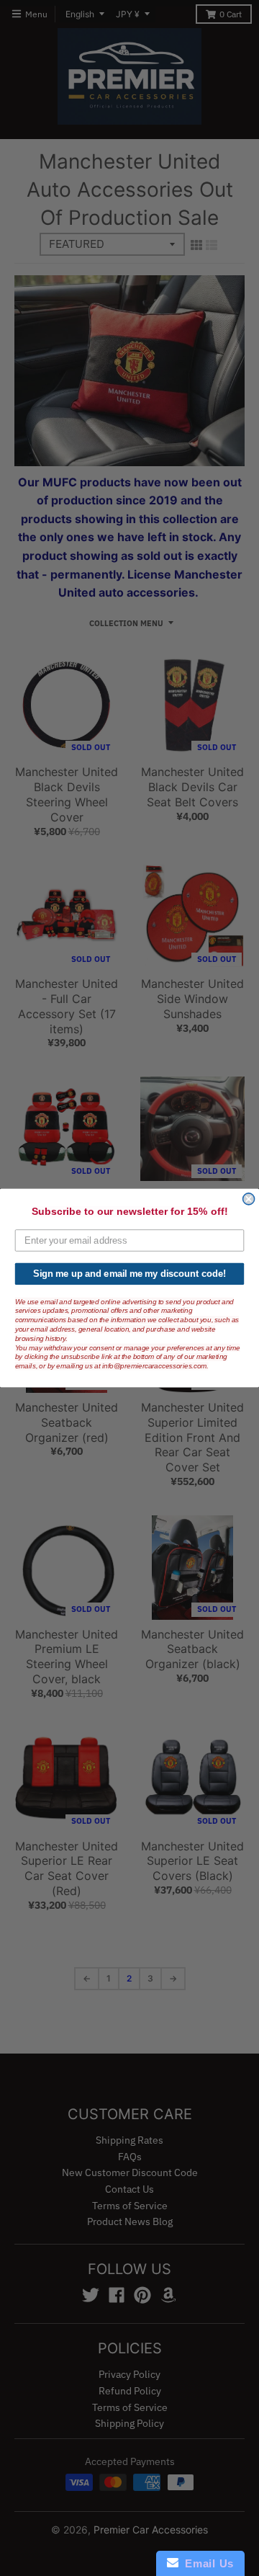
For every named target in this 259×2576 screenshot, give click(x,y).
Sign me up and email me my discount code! (129, 1274)
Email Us (206, 2563)
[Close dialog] (249, 1199)
